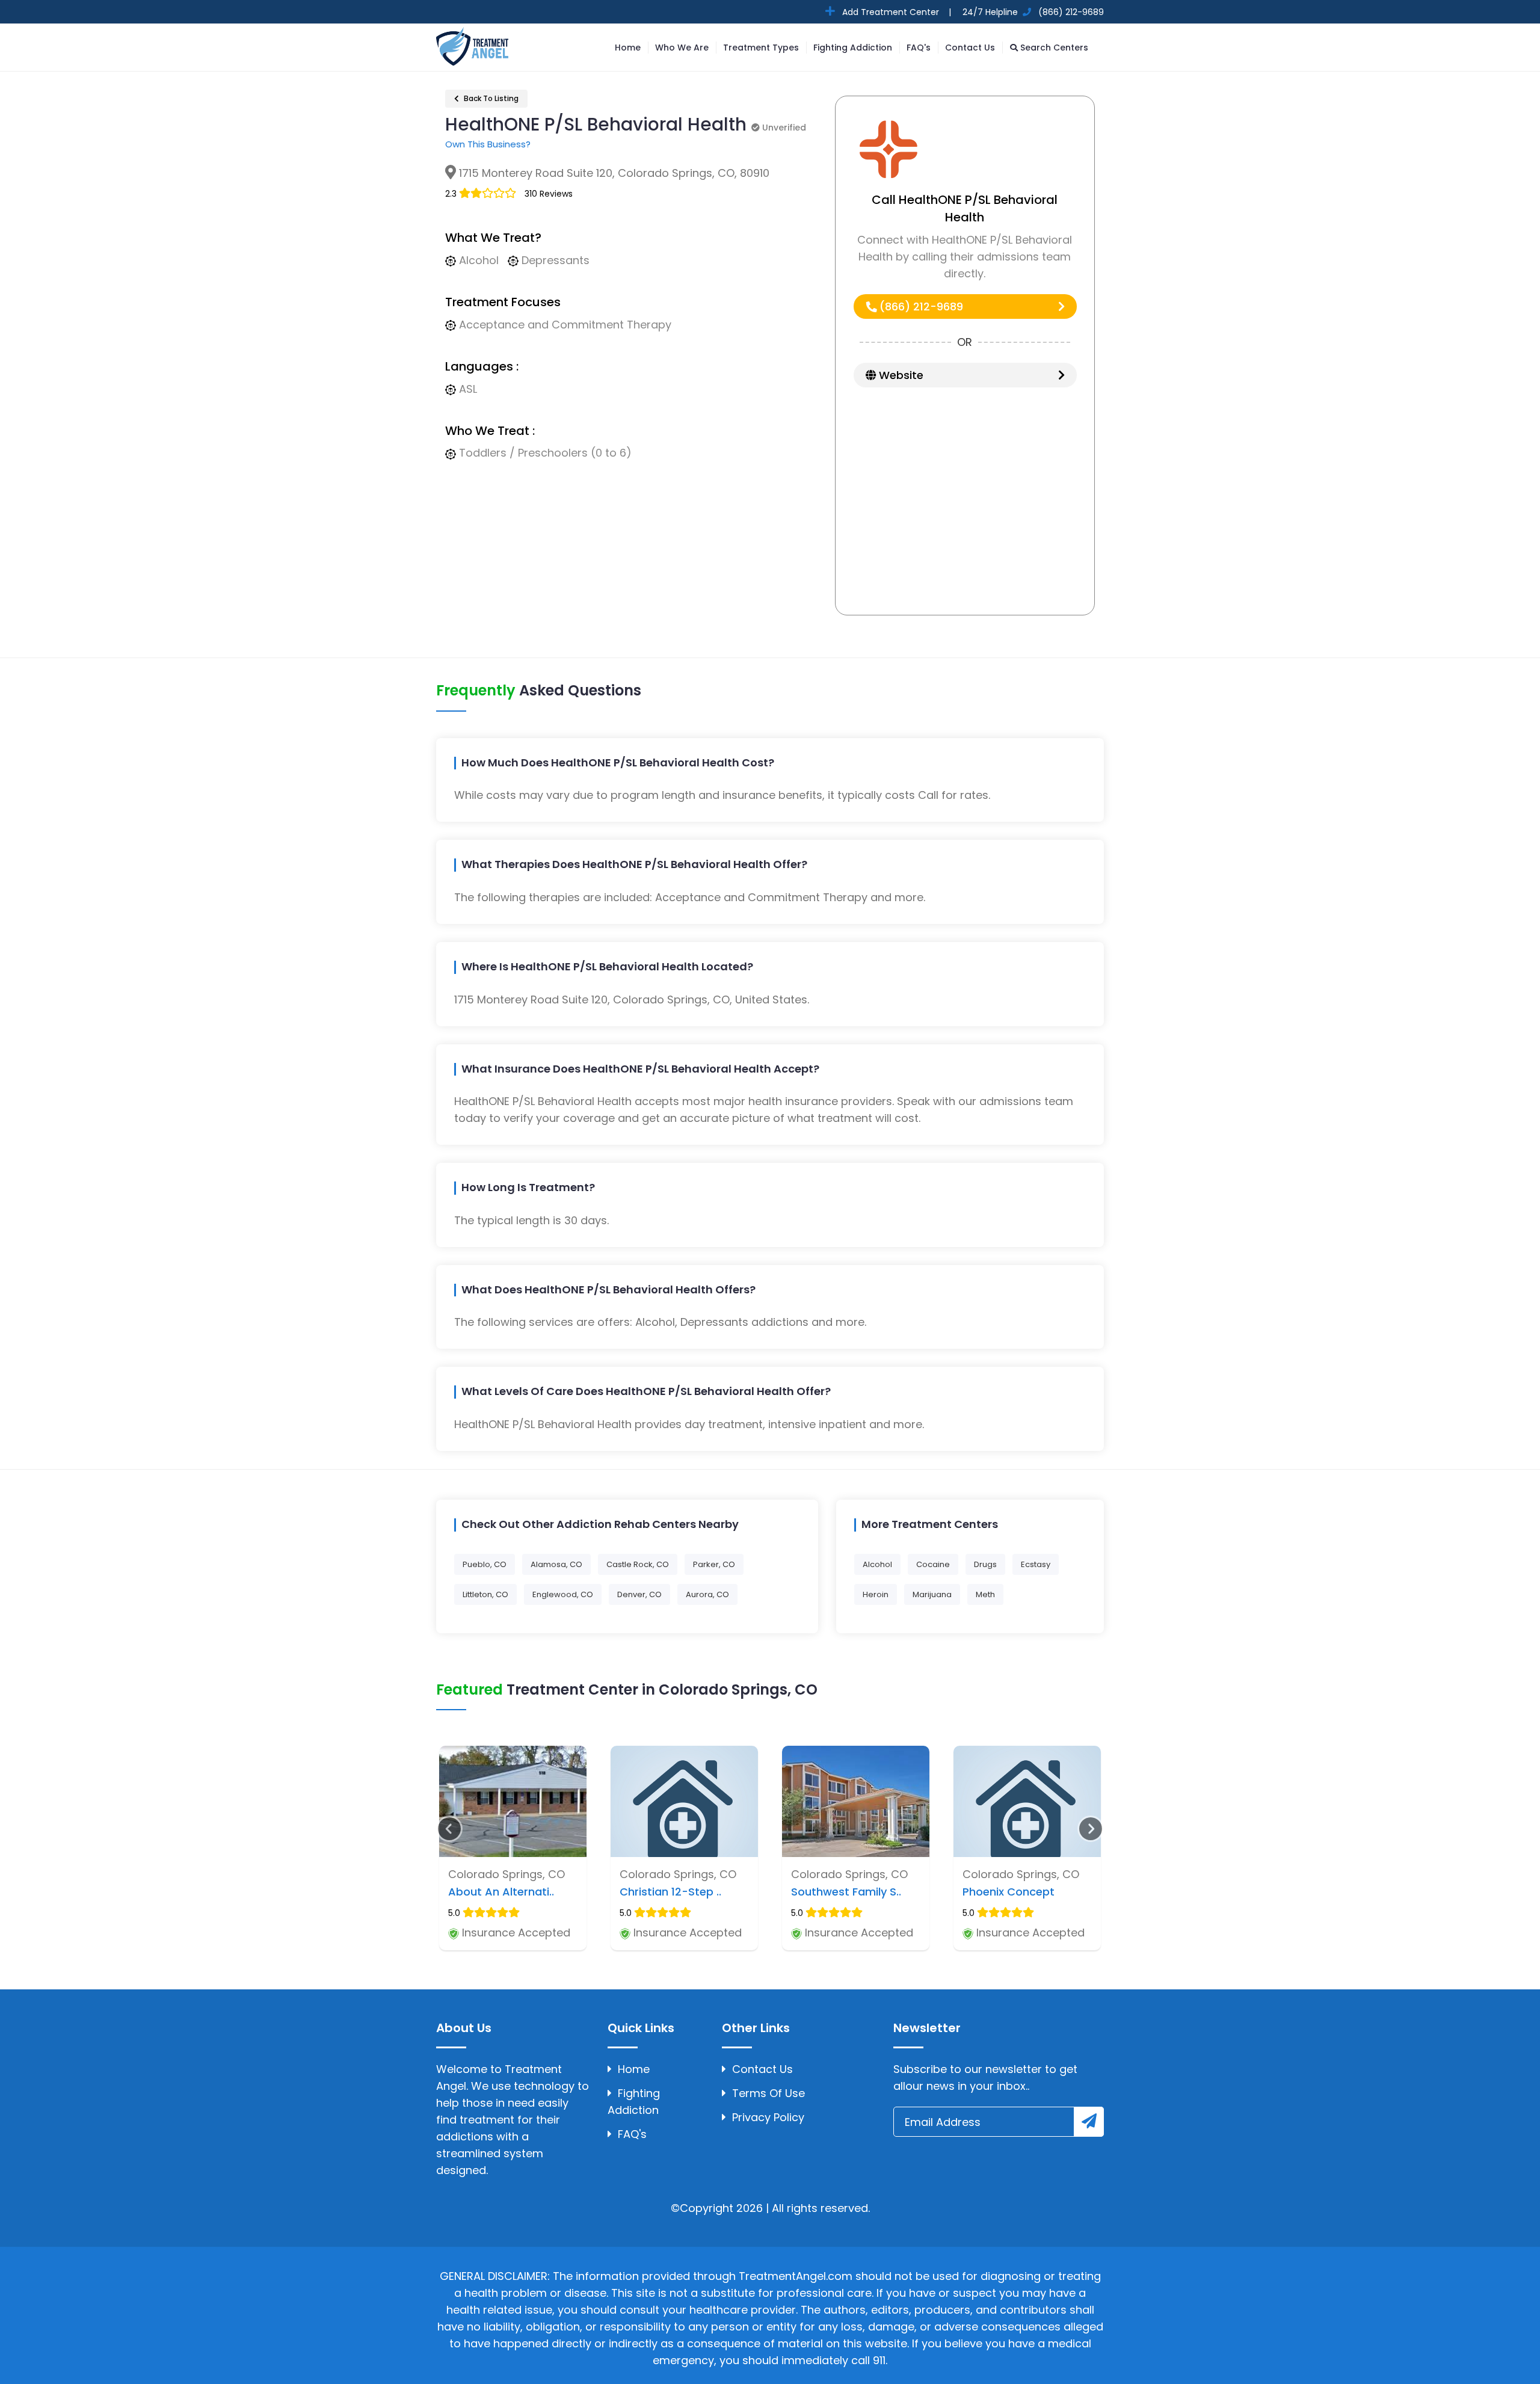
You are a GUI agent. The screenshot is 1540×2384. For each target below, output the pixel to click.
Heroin (876, 1594)
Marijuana (932, 1594)
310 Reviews (549, 194)
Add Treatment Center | (895, 12)
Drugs (985, 1564)
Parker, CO (714, 1564)
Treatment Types (761, 48)
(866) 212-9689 (920, 306)
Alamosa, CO (556, 1564)
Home (628, 48)
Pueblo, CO (485, 1564)
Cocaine (933, 1564)
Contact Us (970, 48)
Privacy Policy (768, 2117)
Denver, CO (639, 1594)
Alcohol (877, 1564)
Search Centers (1053, 48)
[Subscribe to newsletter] (1089, 2122)
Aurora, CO (707, 1594)
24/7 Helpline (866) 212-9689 (1032, 12)
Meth (985, 1594)
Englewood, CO (563, 1594)
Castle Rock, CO (638, 1564)
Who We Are (682, 48)
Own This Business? (488, 144)
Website (900, 375)
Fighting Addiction (853, 48)
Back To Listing (490, 98)
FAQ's (919, 48)
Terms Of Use (768, 2093)
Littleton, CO (485, 1594)
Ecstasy (1036, 1564)
